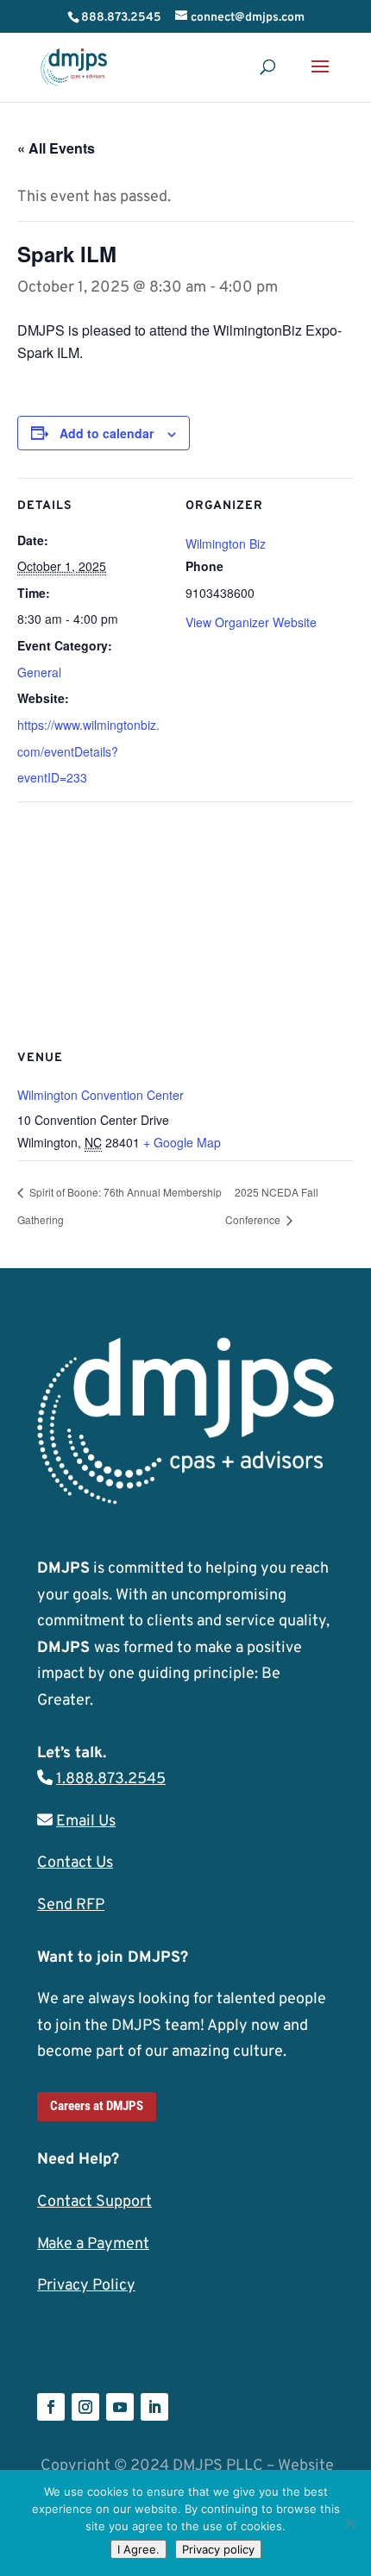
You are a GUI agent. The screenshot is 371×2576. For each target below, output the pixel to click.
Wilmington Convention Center (101, 1095)
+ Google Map (182, 1142)
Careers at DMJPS (97, 2106)
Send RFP (71, 1905)
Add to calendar (107, 433)
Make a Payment (93, 2244)
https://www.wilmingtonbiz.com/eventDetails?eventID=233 (88, 751)
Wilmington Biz (226, 543)
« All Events (56, 148)
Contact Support (94, 2202)
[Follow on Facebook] (51, 2407)
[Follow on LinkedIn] (154, 2407)
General (39, 672)
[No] (349, 2523)
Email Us (86, 1822)
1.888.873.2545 (111, 1779)
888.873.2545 (121, 18)
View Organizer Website (251, 622)
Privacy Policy (86, 2286)
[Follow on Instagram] (85, 2407)
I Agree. (138, 2549)
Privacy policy (218, 2549)
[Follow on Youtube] (120, 2407)
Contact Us (75, 1863)
